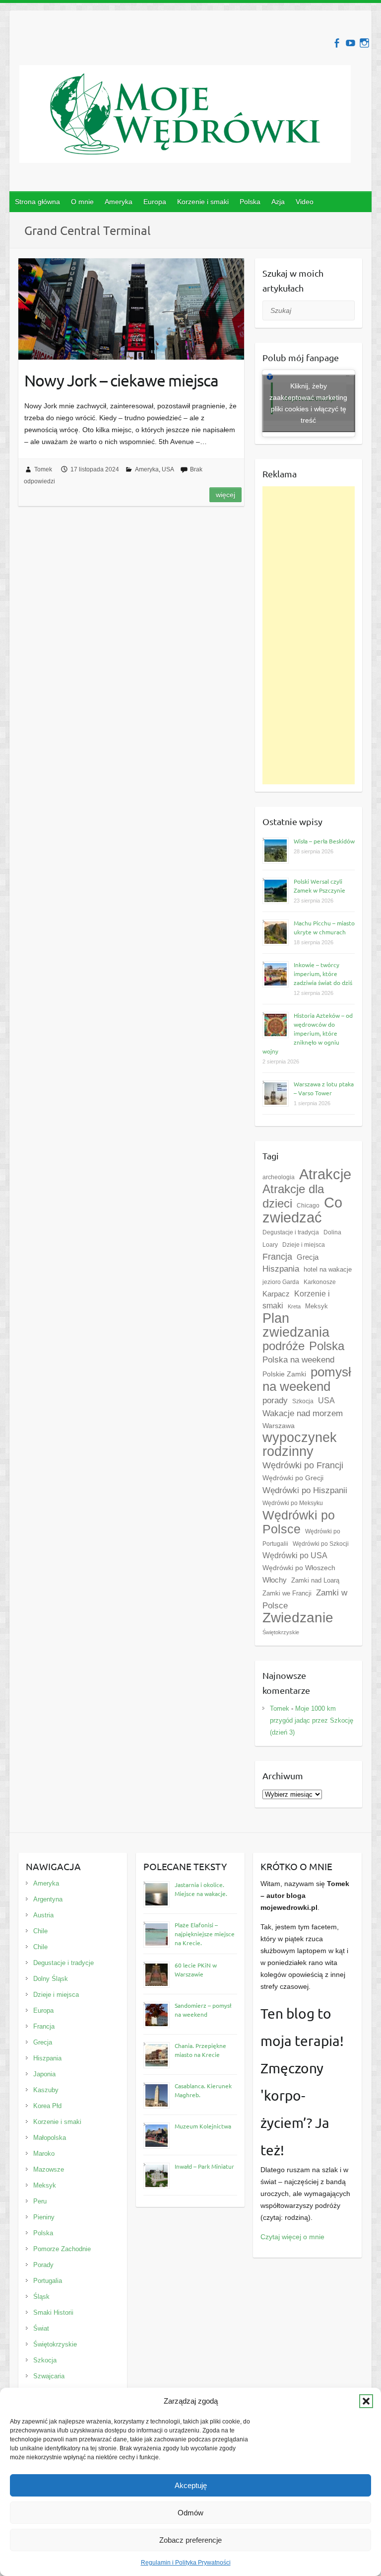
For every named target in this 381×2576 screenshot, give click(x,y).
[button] (366, 2401)
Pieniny (44, 2217)
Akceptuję (191, 2485)
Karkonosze (320, 1282)
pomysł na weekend (307, 1379)
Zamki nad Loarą (315, 1580)
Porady (43, 2265)
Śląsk (41, 2297)
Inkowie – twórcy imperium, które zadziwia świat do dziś (323, 974)
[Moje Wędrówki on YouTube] (350, 43)
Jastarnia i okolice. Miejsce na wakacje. (201, 1889)
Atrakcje (325, 1174)
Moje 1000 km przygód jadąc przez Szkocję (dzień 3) (312, 1720)
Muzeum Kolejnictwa (203, 2126)
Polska (250, 202)
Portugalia (48, 2281)
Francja (277, 1257)
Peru (40, 2201)
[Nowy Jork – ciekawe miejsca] (131, 309)
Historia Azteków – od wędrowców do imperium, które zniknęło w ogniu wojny (308, 1033)
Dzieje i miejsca (304, 1245)
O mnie (82, 202)
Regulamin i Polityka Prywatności (186, 2563)
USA (168, 469)
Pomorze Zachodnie (62, 2249)
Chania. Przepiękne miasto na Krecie (200, 2050)
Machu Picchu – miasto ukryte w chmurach (324, 927)
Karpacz (276, 1294)
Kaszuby (46, 2090)
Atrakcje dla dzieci (293, 1196)
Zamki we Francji (287, 1593)
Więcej (225, 495)
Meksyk (317, 1306)
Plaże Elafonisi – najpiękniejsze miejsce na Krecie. (205, 1934)
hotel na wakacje (328, 1269)
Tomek (43, 469)
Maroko (44, 2154)
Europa (155, 202)
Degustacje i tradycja (291, 1232)
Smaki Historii (53, 2312)
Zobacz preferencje (190, 2540)
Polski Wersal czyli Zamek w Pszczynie (319, 886)
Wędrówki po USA (295, 1555)
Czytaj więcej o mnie (292, 2237)
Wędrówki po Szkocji (321, 1544)
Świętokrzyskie (281, 1632)
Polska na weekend (298, 1360)
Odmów (190, 2513)
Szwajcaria (49, 2376)
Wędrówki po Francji (303, 1465)
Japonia (44, 2074)
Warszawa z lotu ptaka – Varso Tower (324, 1088)
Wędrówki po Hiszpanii (305, 1490)
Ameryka (119, 202)
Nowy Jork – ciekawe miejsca (121, 380)
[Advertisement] (309, 635)
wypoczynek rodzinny (300, 1444)
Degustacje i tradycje (63, 1963)
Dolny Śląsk (51, 1979)
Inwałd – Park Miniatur (204, 2166)
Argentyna (48, 1899)
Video (305, 202)
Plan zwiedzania (296, 1325)
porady (275, 1400)
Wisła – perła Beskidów (324, 841)
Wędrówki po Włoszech (299, 1568)
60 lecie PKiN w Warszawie (196, 1970)
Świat (41, 2328)
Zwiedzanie (298, 1618)
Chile (40, 1931)
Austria (43, 1915)
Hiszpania (281, 1269)
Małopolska (50, 2138)
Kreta (294, 1306)
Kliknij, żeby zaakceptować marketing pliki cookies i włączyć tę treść (308, 403)
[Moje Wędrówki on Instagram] (364, 43)
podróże (284, 1346)
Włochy (275, 1580)
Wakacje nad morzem (303, 1413)
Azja (278, 202)
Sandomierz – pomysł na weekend (203, 2010)
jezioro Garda (281, 1282)
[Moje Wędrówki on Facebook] (337, 43)
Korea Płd (47, 2106)
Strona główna (37, 202)
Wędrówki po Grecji (293, 1478)
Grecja (308, 1257)
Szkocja (303, 1401)
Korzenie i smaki (203, 202)
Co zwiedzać (302, 1210)
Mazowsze (49, 2169)
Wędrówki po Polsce (299, 1522)
